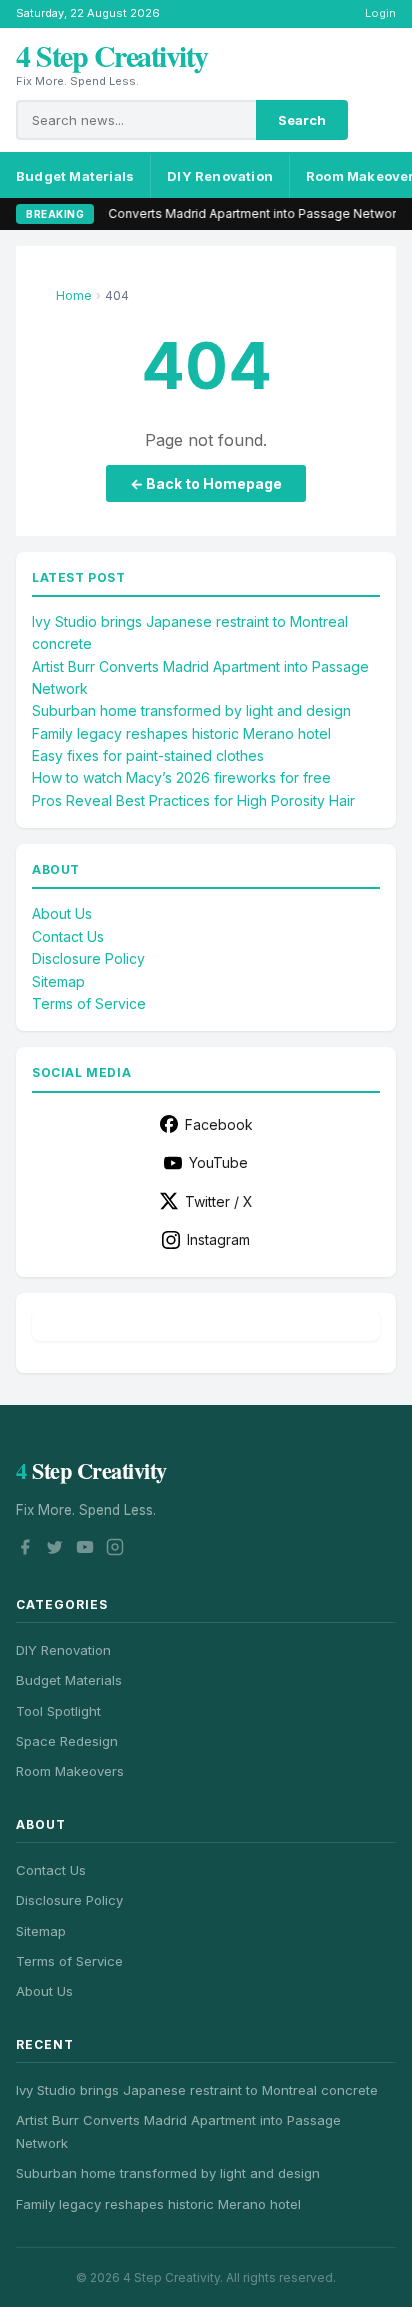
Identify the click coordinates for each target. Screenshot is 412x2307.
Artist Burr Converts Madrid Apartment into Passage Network (205, 213)
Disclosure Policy (88, 958)
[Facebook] (25, 1550)
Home (74, 295)
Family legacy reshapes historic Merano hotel (181, 733)
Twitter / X (219, 1201)
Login (380, 13)
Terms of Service (89, 1003)
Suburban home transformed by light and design (191, 710)
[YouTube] (85, 1550)
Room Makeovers (70, 1771)
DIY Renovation (220, 176)
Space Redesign (67, 1741)
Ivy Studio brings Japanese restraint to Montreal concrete (197, 2090)
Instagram (218, 1239)
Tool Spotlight (58, 1711)
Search (302, 120)
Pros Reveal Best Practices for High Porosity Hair (193, 800)
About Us (62, 913)
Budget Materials (75, 176)
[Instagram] (115, 1550)
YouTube (218, 1162)
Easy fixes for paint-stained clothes (148, 755)
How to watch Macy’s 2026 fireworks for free (181, 777)
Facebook (219, 1124)
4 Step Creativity (112, 55)
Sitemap (58, 981)
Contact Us (68, 936)
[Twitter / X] (55, 1550)
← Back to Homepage (206, 483)
